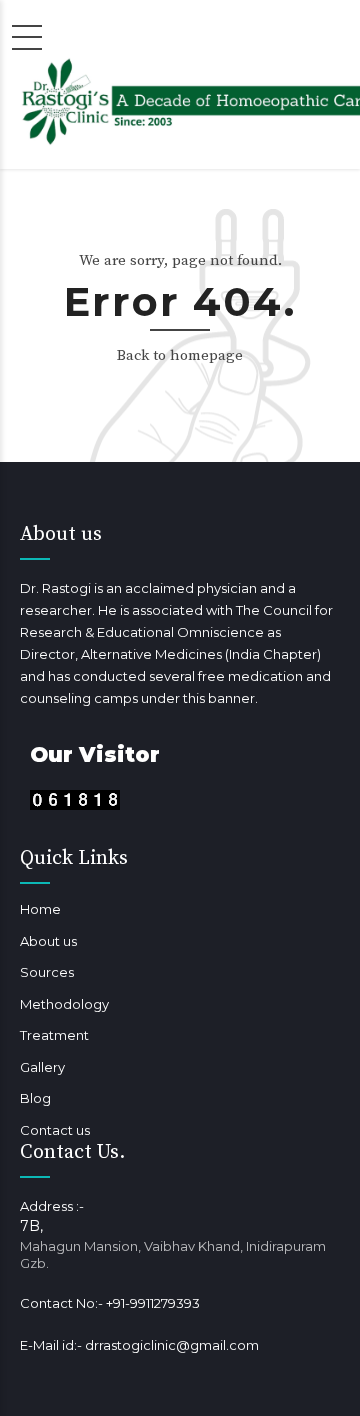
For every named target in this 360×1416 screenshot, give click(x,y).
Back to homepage (180, 355)
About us (48, 941)
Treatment (54, 1035)
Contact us (55, 1130)
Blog (35, 1098)
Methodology (64, 1004)
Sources (47, 972)
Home (40, 909)
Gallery (42, 1067)
